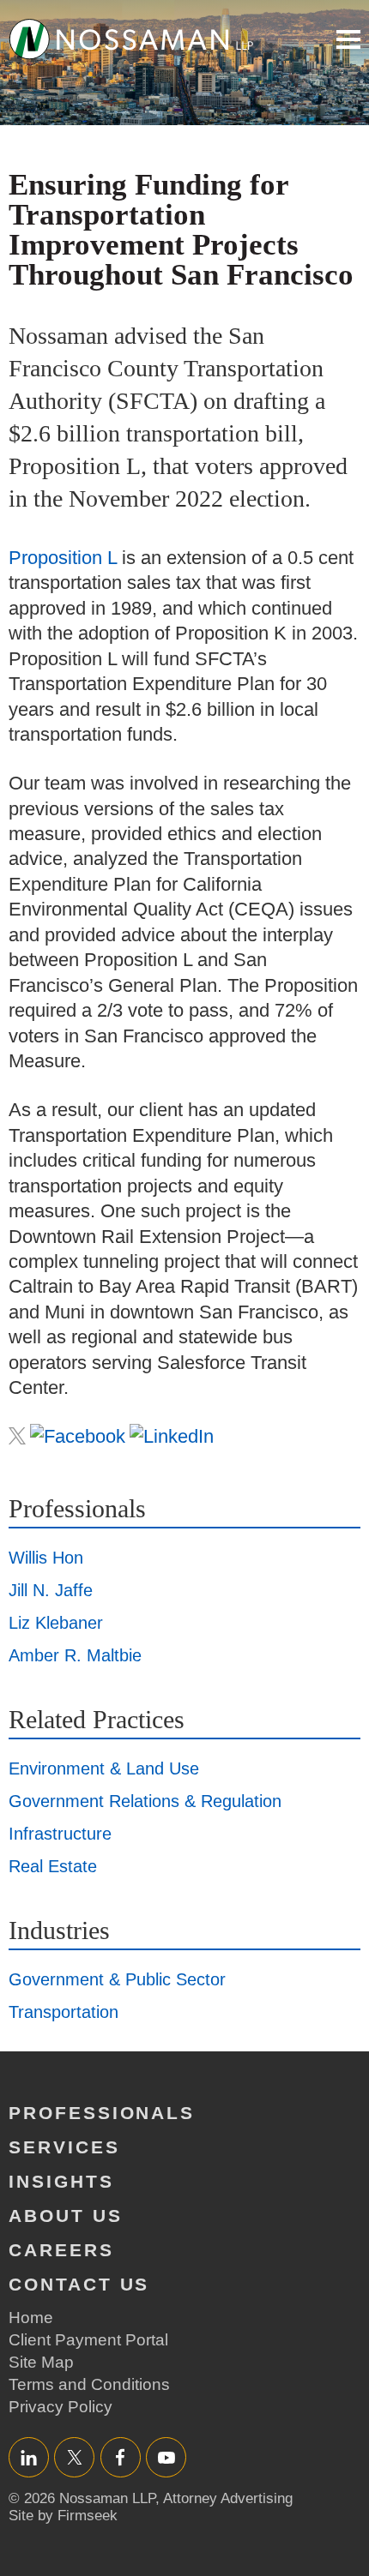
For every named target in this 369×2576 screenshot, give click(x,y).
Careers (61, 2250)
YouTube (166, 2457)
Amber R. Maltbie (75, 1655)
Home (31, 2318)
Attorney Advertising (228, 2498)
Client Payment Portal (88, 2340)
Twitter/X (74, 2457)
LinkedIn (29, 2457)
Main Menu (348, 39)
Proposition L (63, 558)
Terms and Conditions (89, 2384)
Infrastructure (60, 1834)
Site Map (41, 2362)
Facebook (121, 2457)
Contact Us (79, 2284)
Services (64, 2147)
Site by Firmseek (63, 2516)
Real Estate (53, 1866)
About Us (66, 2216)
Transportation (64, 2012)
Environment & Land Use (104, 1768)
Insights (61, 2181)
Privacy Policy (60, 2407)
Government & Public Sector (117, 1979)
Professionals (102, 2113)
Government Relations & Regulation (145, 1801)
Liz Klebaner (56, 1623)
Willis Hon (46, 1558)
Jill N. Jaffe (51, 1590)
